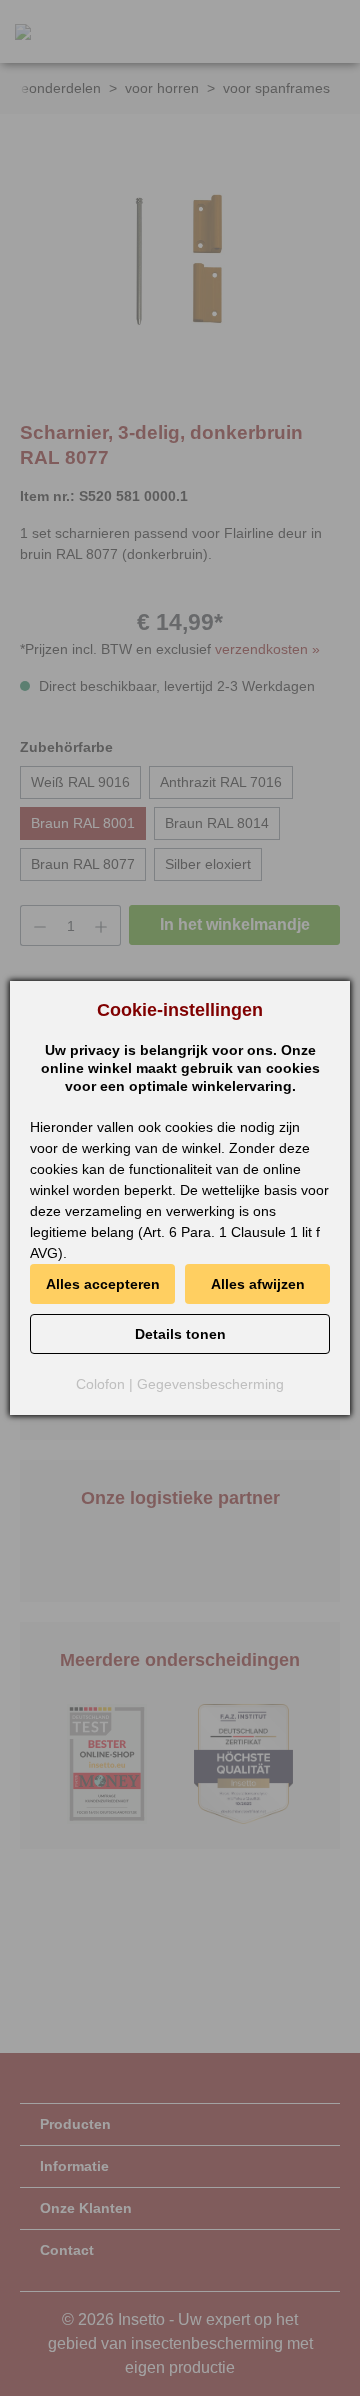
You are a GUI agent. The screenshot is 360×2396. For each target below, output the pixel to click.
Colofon (100, 1384)
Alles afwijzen (258, 1284)
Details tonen (180, 1334)
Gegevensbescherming (210, 1384)
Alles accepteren (103, 1284)
